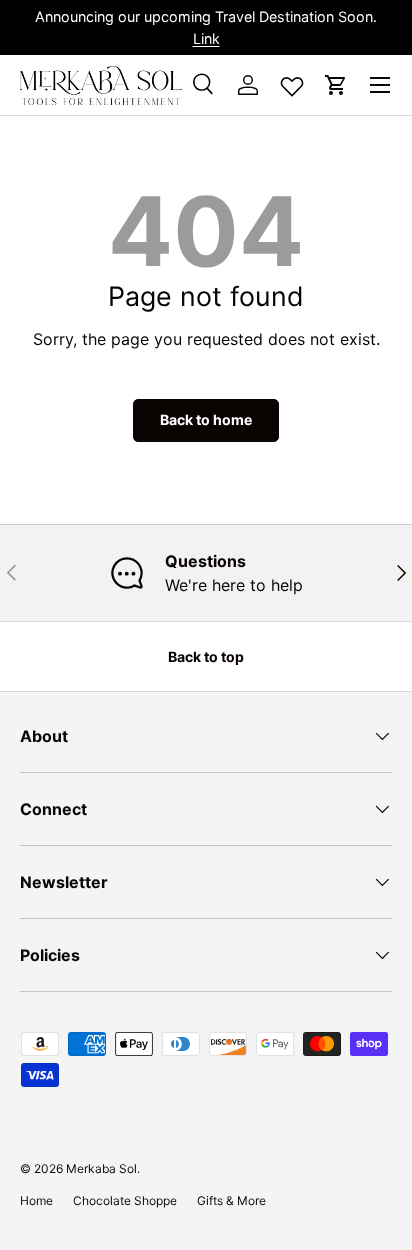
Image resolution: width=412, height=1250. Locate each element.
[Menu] (380, 85)
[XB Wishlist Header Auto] (292, 82)
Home (36, 1200)
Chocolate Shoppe (125, 1200)
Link (206, 38)
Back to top (206, 656)
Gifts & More (231, 1200)
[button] (336, 85)
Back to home (206, 419)
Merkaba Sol (101, 1168)
